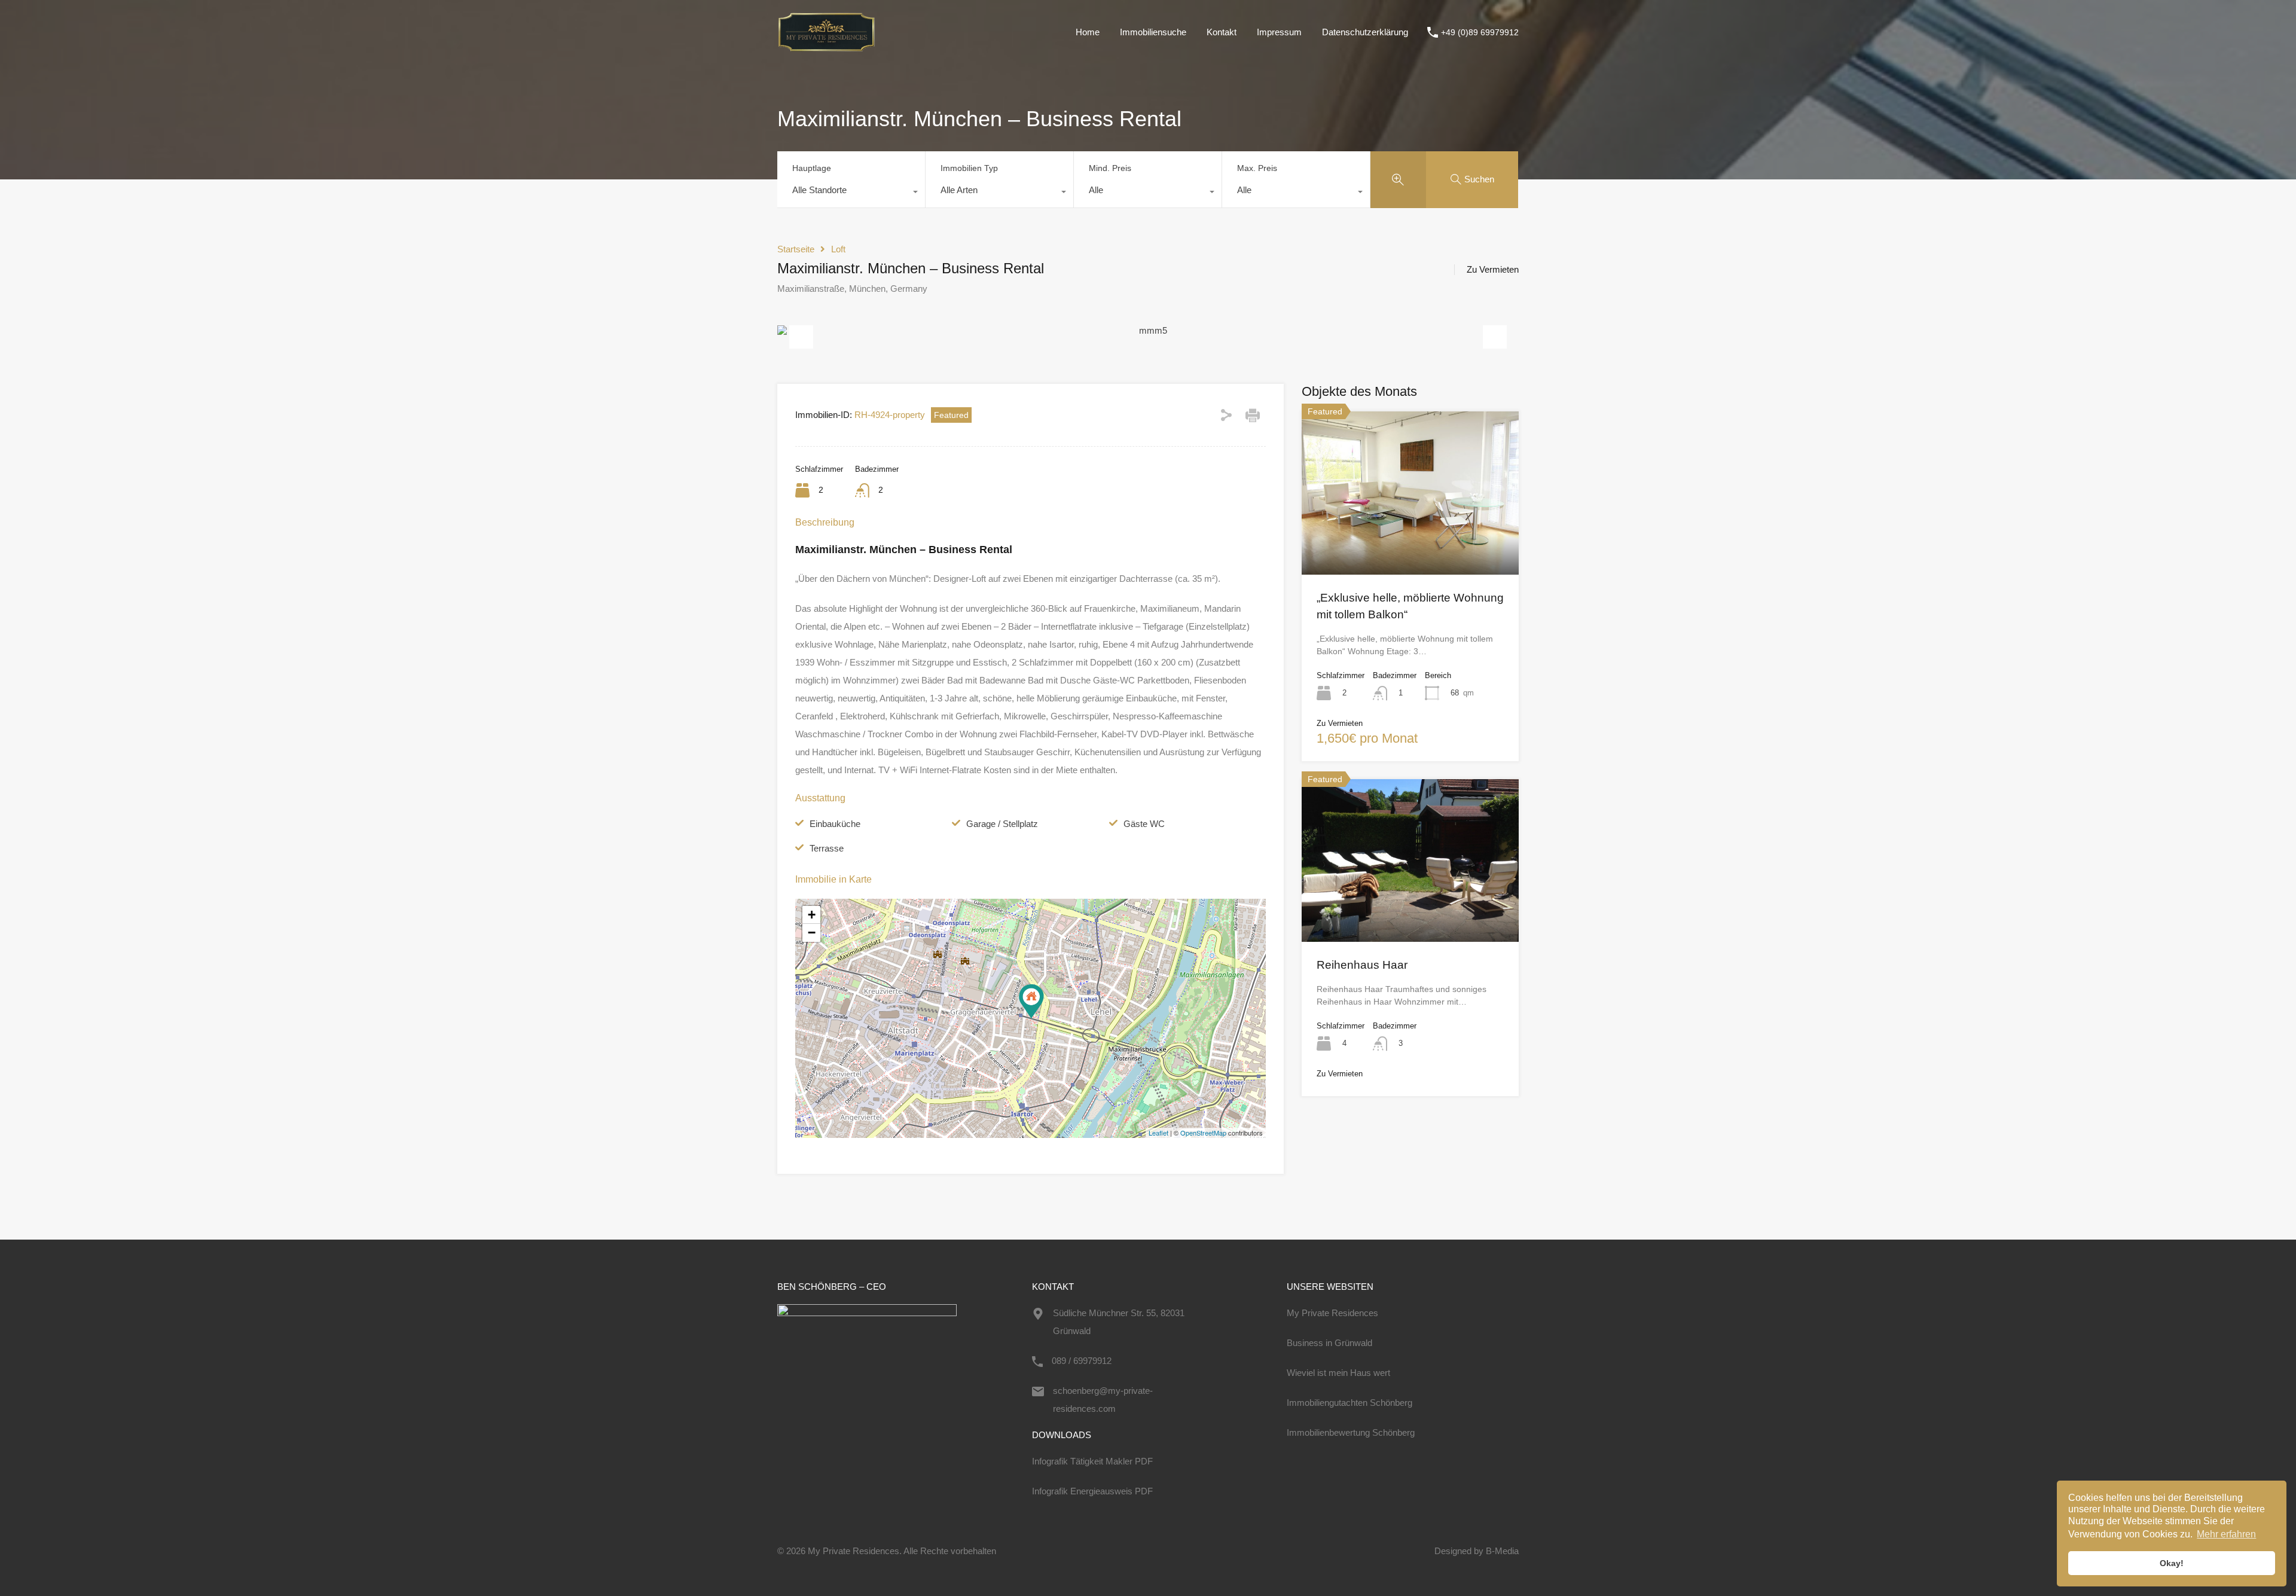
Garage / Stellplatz (1002, 824)
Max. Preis (1257, 168)
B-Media (1502, 1551)
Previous (801, 331)
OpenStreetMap (1203, 1133)
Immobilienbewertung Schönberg (1351, 1432)
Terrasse (827, 848)
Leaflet (1158, 1133)
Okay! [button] (2172, 1563)
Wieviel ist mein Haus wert (1338, 1373)
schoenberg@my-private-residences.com (1103, 1400)
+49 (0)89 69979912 (1480, 32)
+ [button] (812, 915)
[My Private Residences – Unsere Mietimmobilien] (826, 47)
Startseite (796, 249)
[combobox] (851, 193)
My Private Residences (1332, 1313)
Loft (838, 249)
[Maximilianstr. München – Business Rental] (1031, 1001)
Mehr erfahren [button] (2226, 1534)
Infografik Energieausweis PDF (1092, 1491)
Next (1495, 331)
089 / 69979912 (1082, 1361)
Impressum (1279, 32)
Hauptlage (812, 168)
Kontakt (1222, 32)
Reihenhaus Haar (1362, 965)
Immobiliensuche (1153, 32)
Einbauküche (835, 824)
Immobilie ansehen (1410, 542)
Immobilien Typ (969, 168)
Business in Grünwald (1329, 1343)
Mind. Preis (1110, 168)
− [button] (812, 933)
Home (1088, 32)
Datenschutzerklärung (1365, 32)
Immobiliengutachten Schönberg (1349, 1403)
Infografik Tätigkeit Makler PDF (1092, 1461)
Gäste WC (1144, 824)
